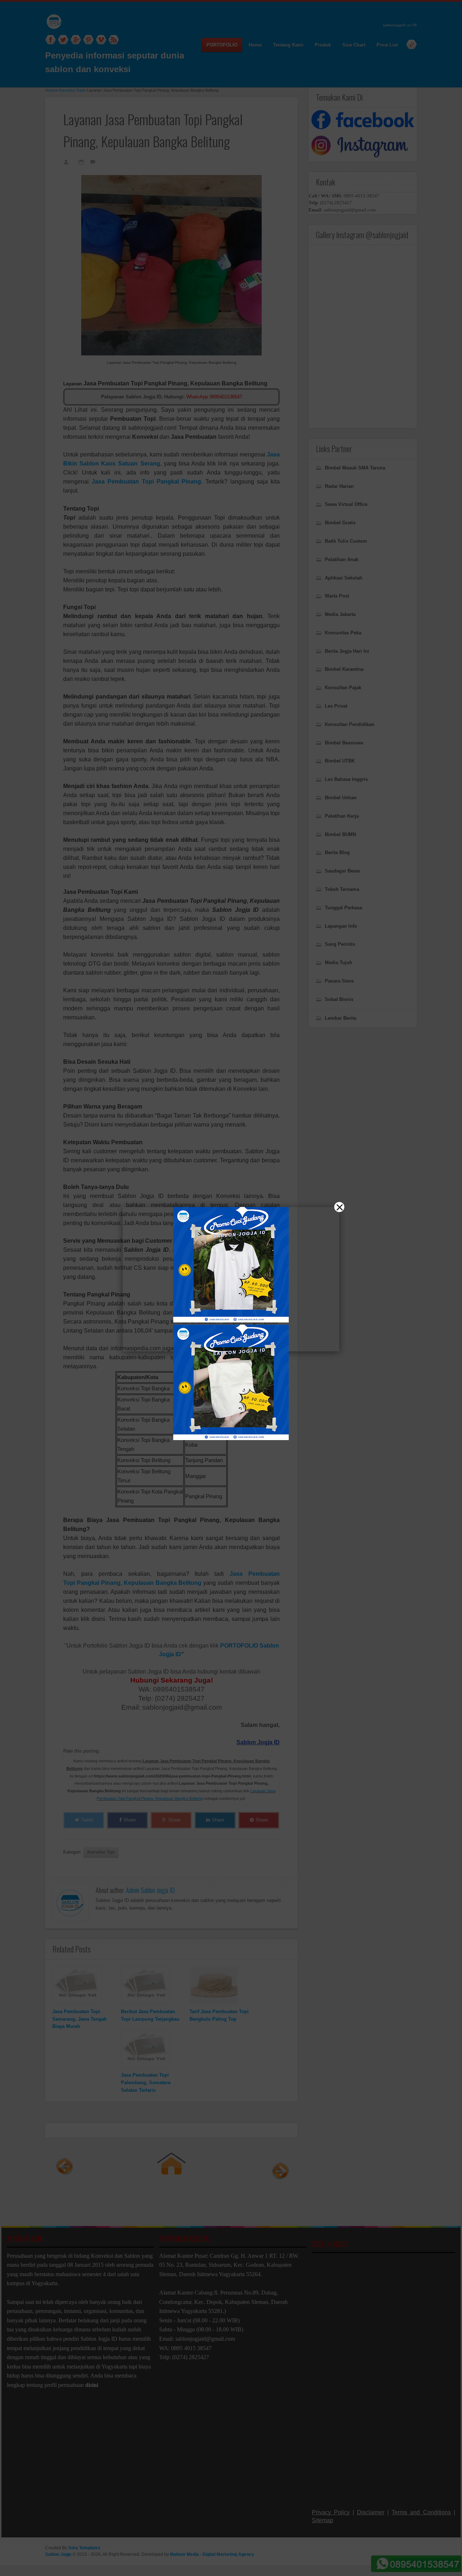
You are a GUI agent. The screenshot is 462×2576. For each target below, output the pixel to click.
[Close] (339, 1207)
